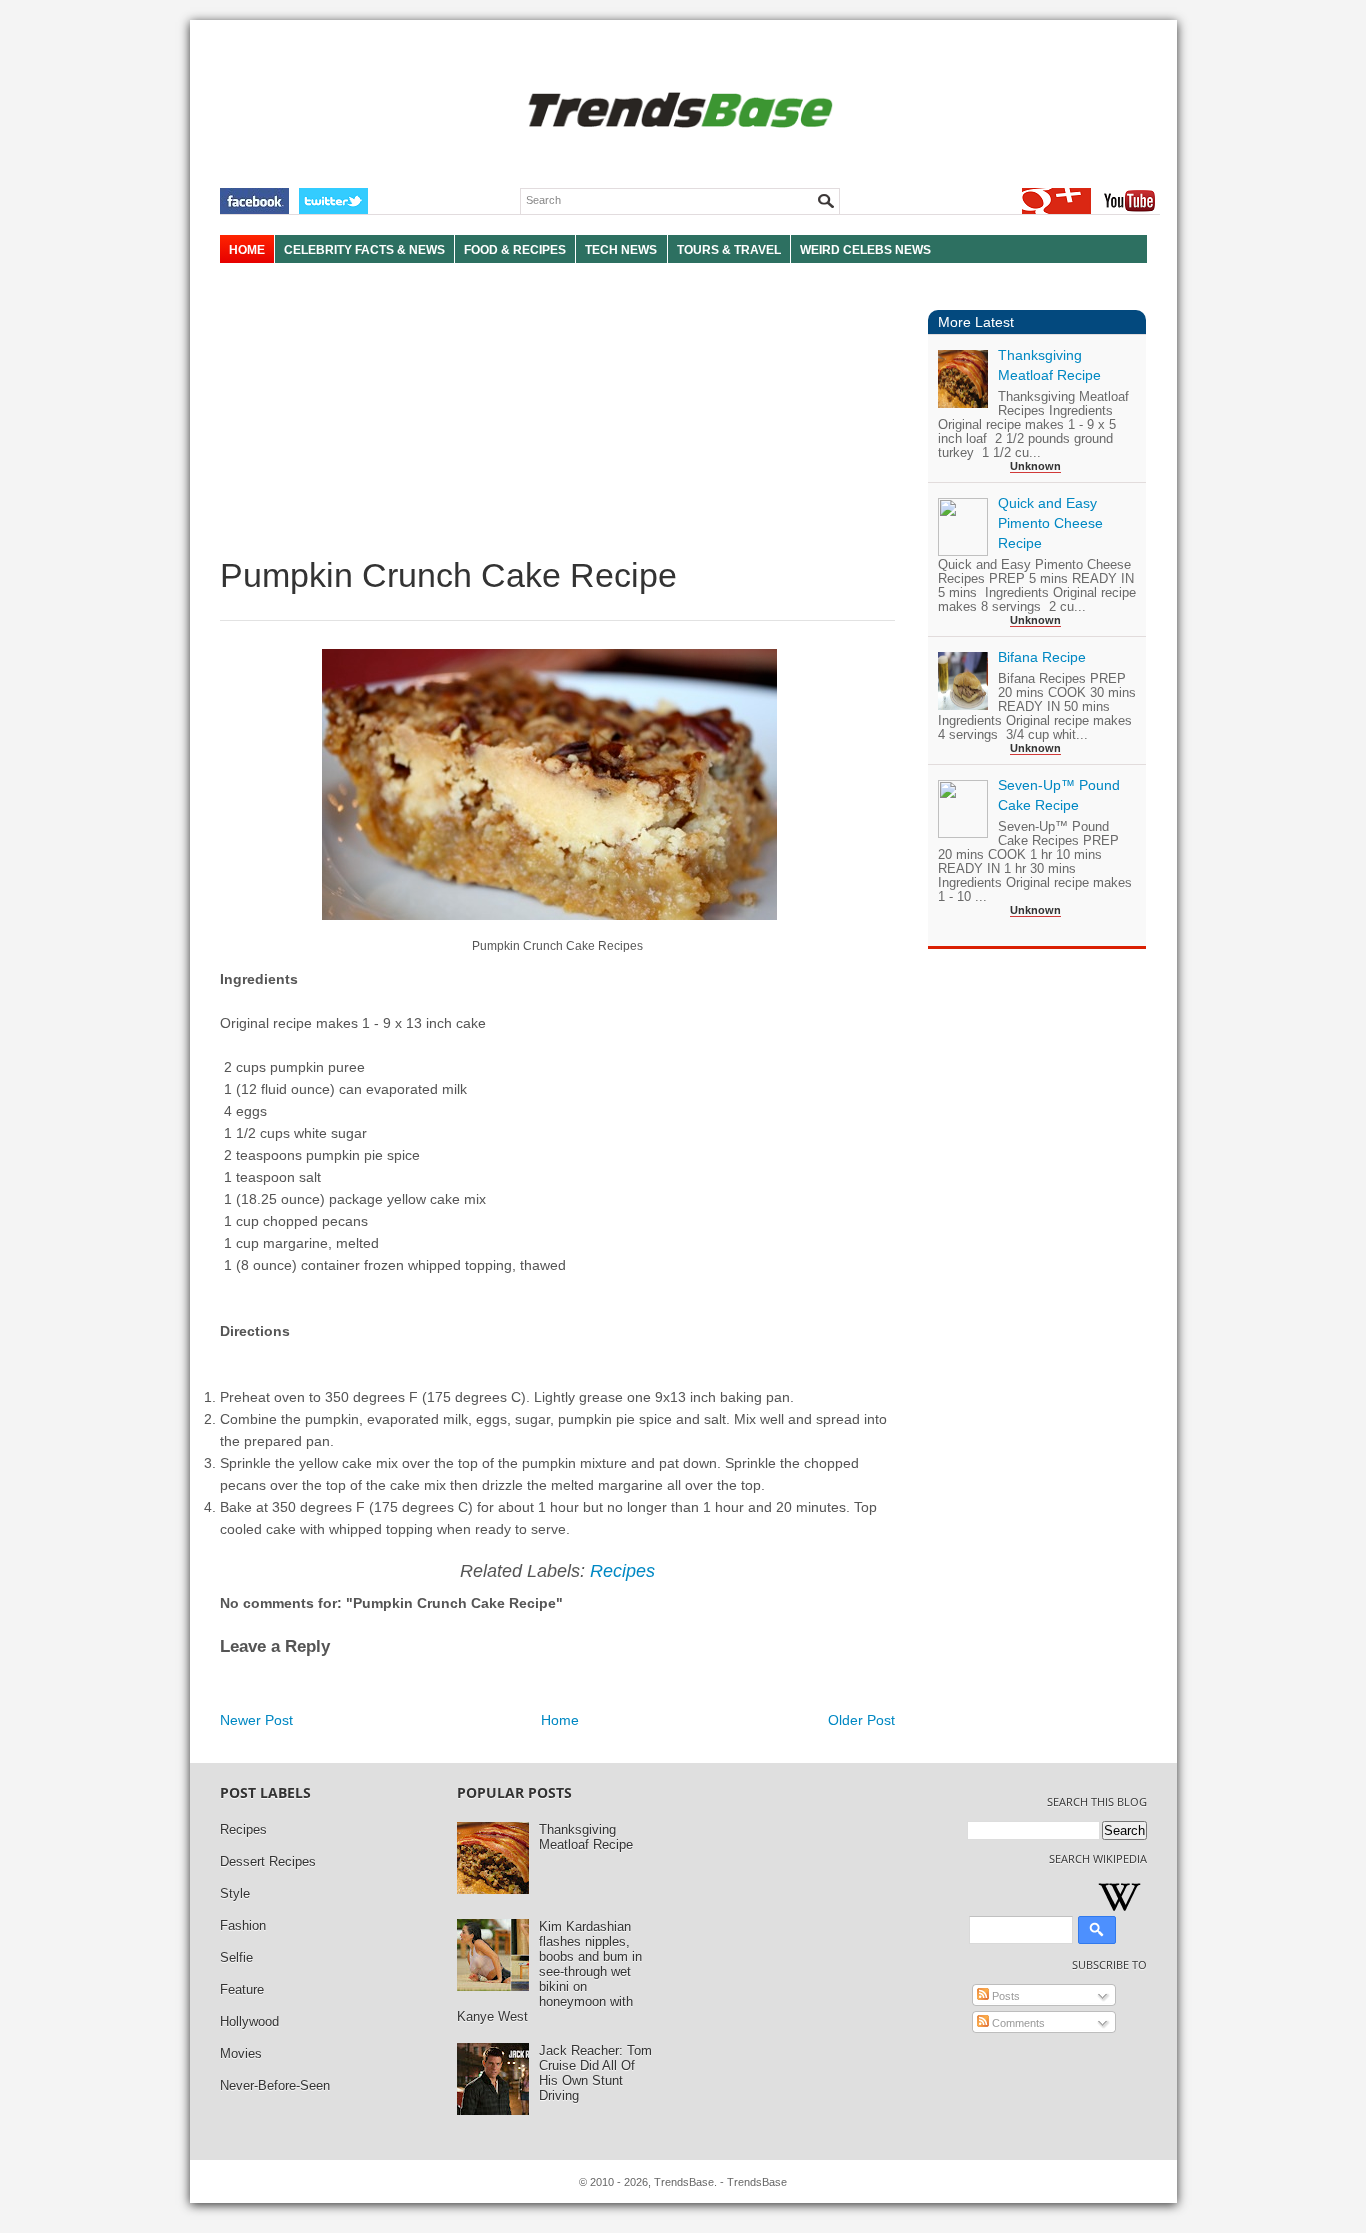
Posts (1004, 1996)
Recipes (622, 1571)
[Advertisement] (557, 410)
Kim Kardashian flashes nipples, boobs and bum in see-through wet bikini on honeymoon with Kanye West (549, 1971)
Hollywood (249, 2021)
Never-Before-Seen (275, 2085)
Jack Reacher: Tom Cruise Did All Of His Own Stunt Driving (595, 2073)
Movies (241, 2053)
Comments (1017, 2023)
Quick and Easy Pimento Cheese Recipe (1050, 523)
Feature (242, 1989)
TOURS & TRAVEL (729, 250)
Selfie (236, 1957)
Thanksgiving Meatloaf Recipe (586, 1837)
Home (560, 1720)
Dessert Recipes (268, 1861)
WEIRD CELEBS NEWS (865, 250)
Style (235, 1893)
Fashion (243, 1925)
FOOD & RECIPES (515, 250)
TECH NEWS (621, 250)
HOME (247, 250)
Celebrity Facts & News (364, 250)
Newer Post (256, 1720)
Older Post (861, 1720)
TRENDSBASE (677, 111)
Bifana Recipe (1042, 657)
